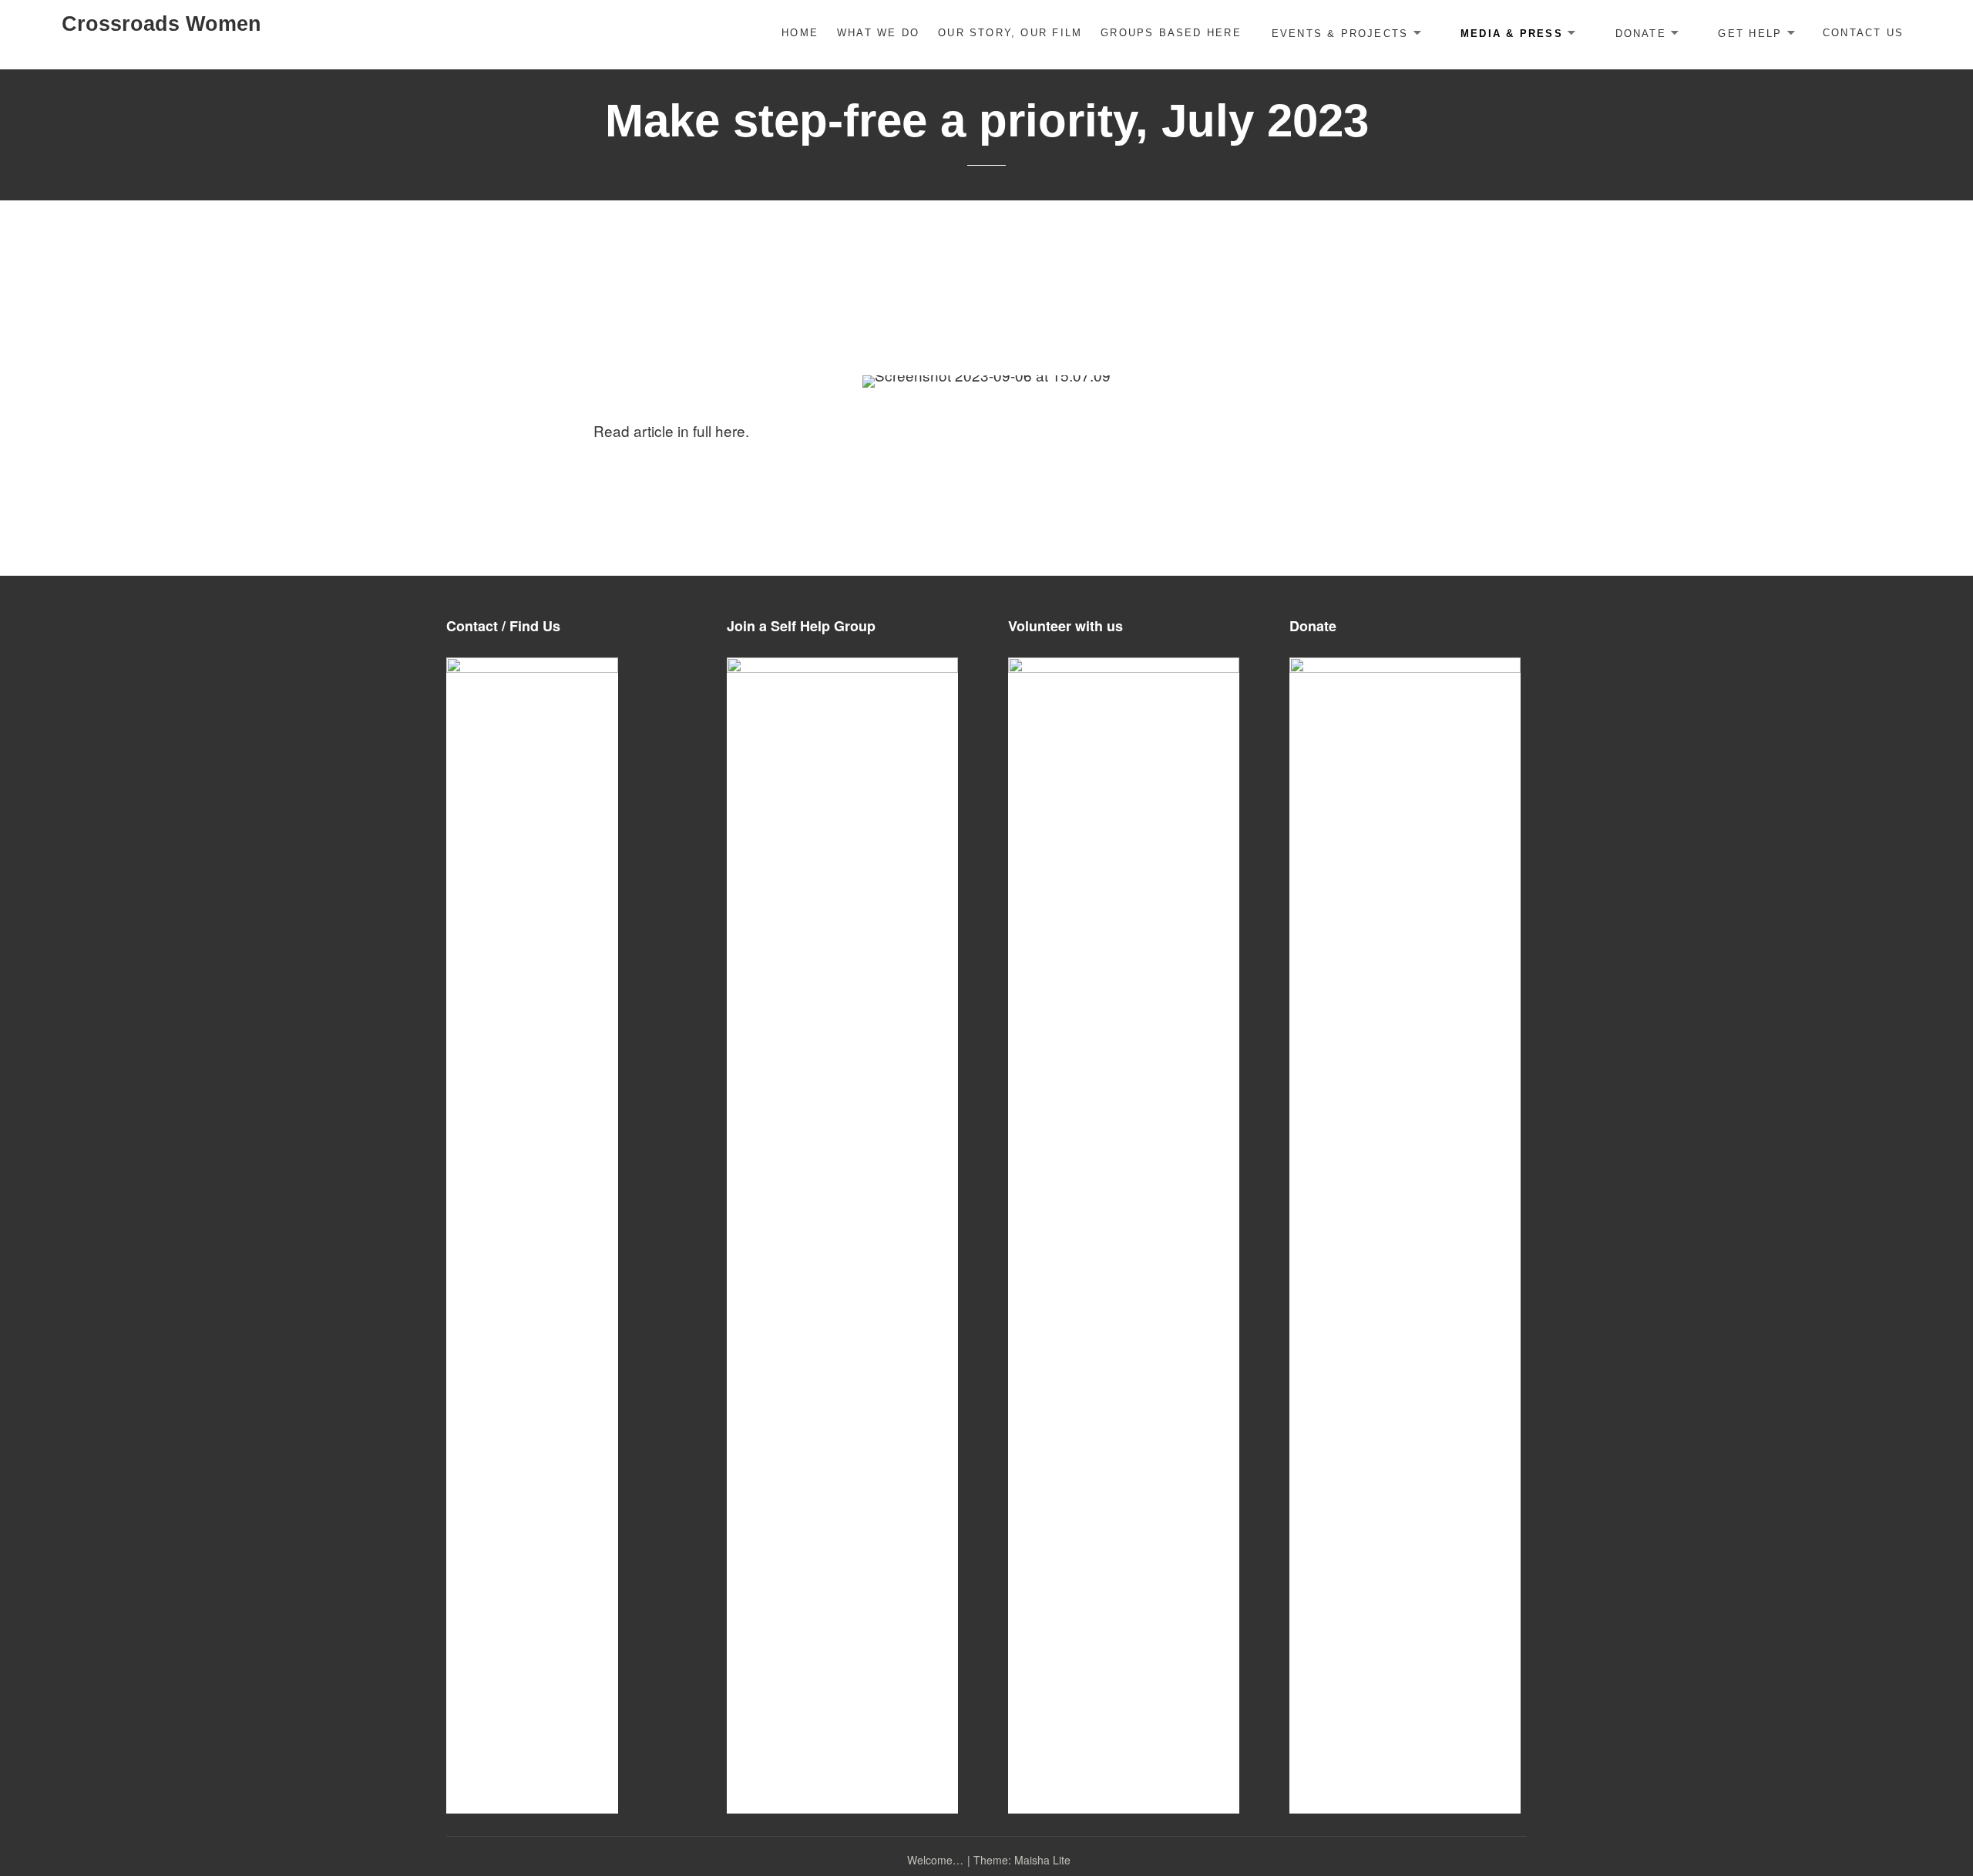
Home (800, 33)
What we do (878, 33)
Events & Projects (1340, 33)
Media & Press (1512, 33)
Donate (1641, 33)
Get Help (1750, 33)
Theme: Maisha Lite (1022, 1860)
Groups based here (1171, 33)
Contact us (1863, 33)
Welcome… (935, 1860)
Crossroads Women (161, 24)
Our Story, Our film (1010, 33)
